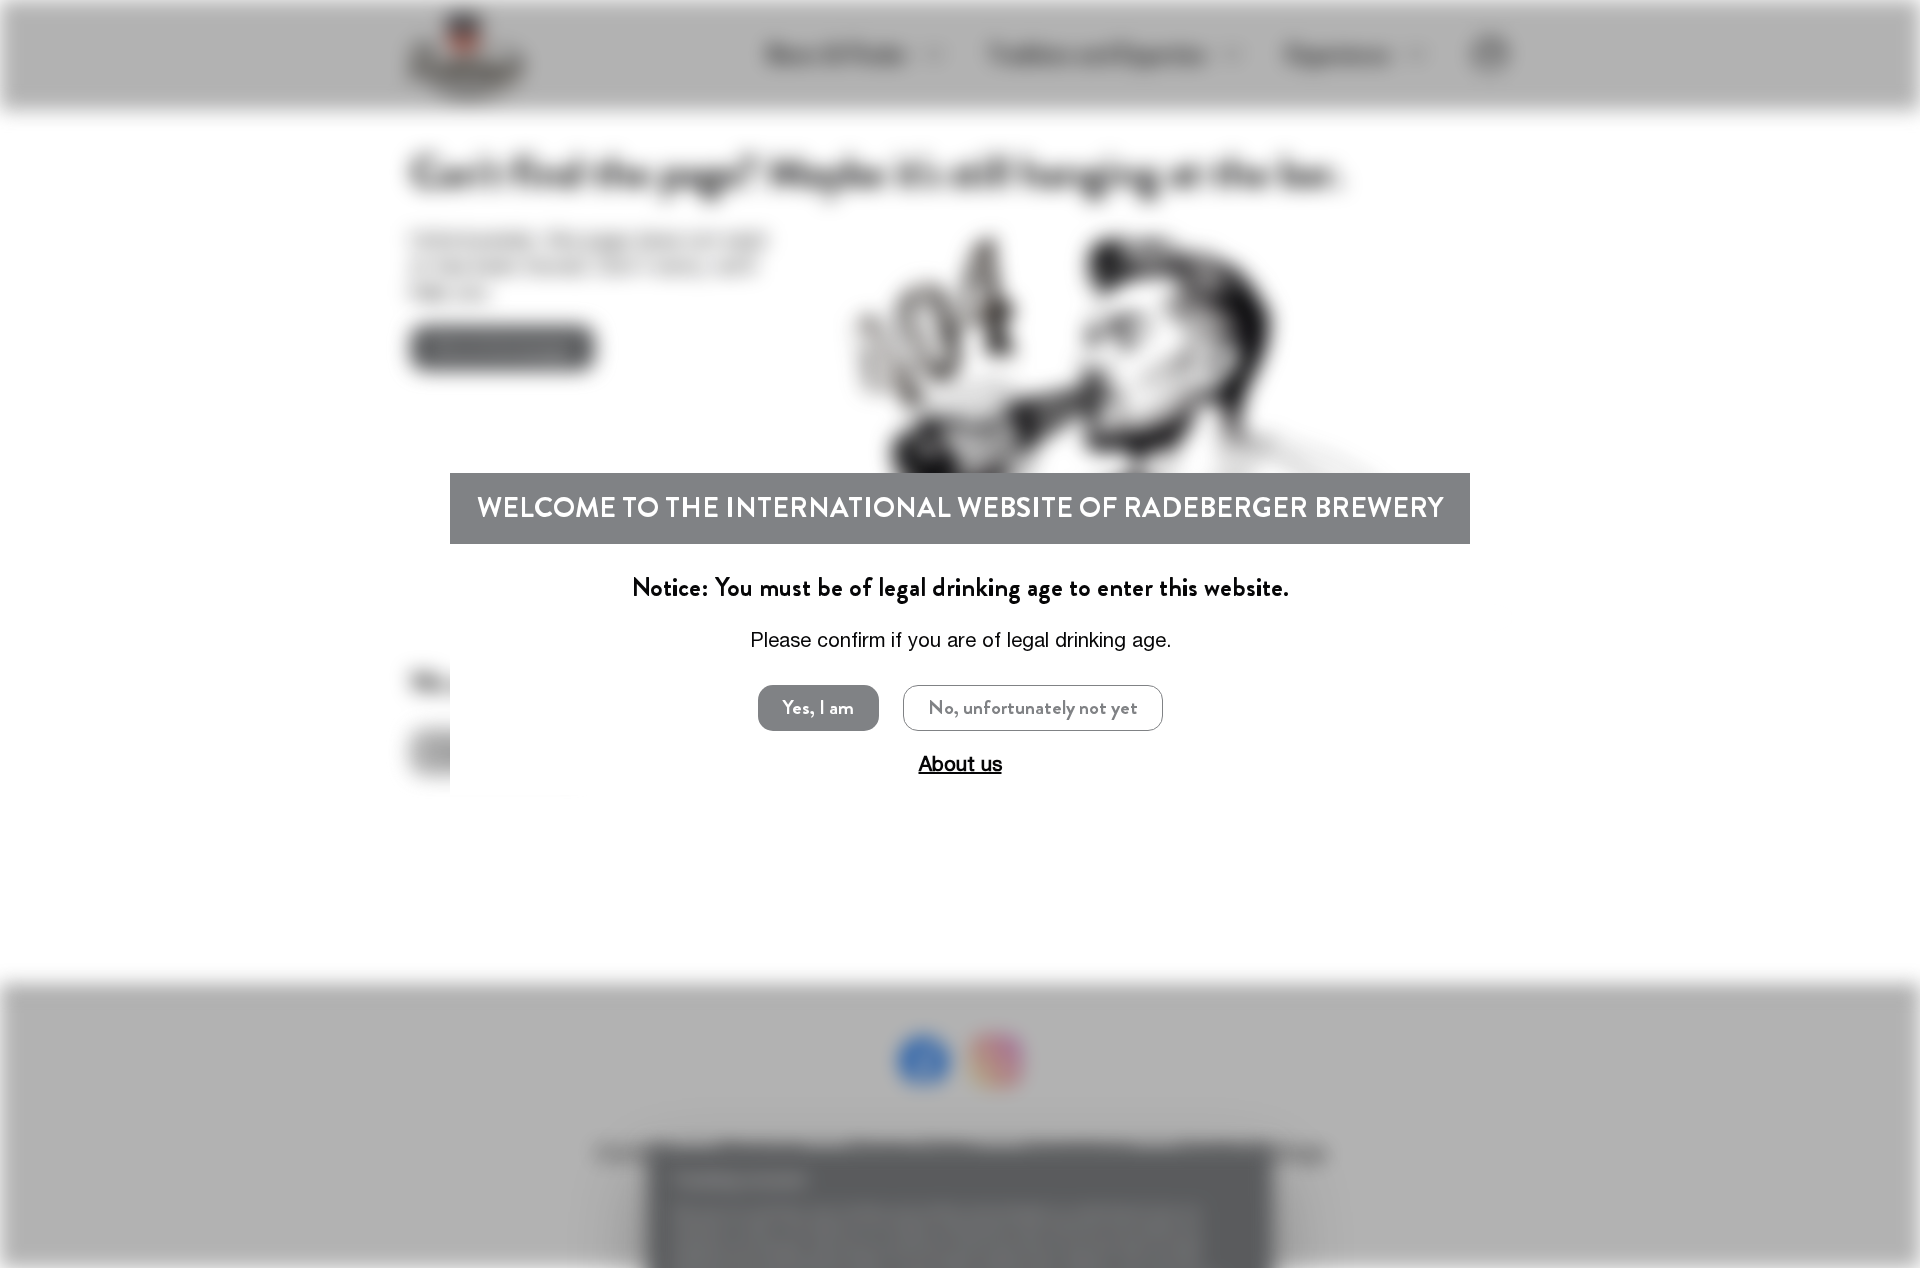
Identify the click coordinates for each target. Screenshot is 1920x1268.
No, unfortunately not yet (1033, 707)
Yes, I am (818, 707)
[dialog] (960, 633)
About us (960, 763)
